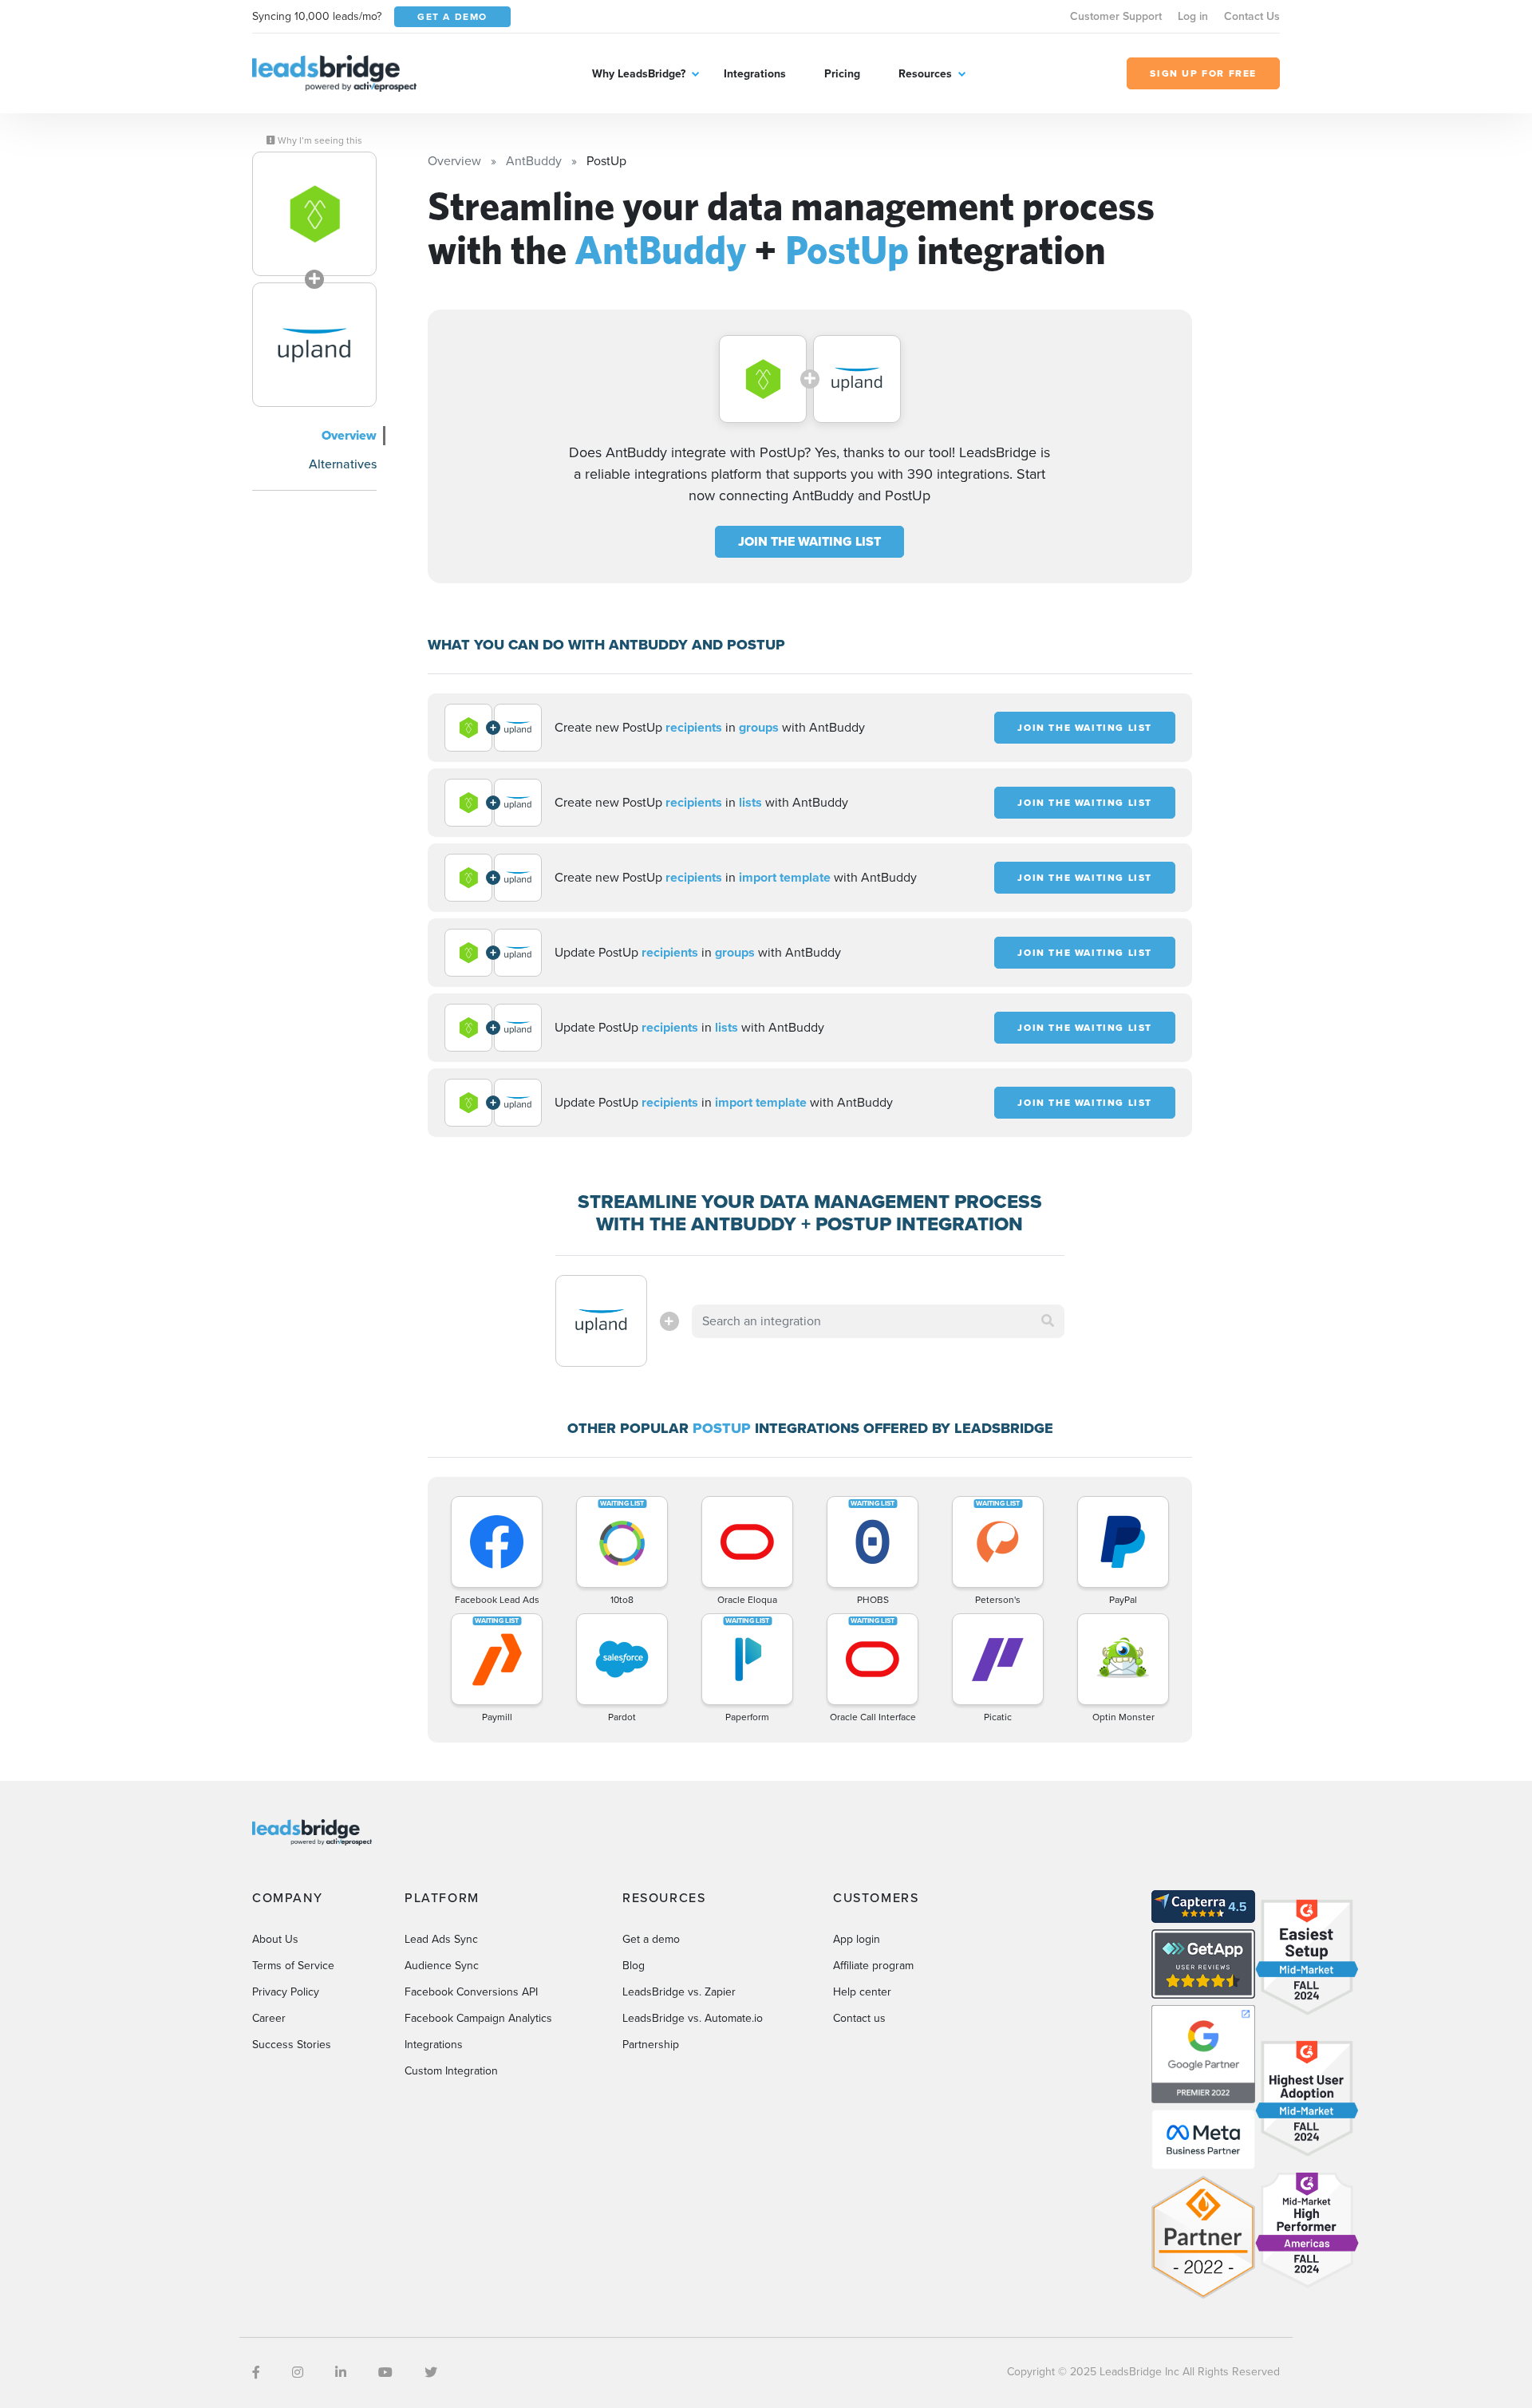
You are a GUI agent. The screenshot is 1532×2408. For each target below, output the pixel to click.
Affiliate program (873, 1966)
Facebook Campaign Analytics (478, 2018)
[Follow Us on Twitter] (431, 2372)
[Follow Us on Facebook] (256, 2372)
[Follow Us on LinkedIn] (341, 2372)
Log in (1193, 16)
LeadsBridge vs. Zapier (679, 1992)
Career (269, 2018)
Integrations (755, 74)
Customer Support (1116, 16)
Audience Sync (442, 1966)
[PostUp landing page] (314, 345)
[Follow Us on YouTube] (385, 2372)
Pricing (842, 74)
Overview (349, 435)
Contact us (859, 2018)
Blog (634, 1966)
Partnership (651, 2045)
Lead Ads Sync (441, 1939)
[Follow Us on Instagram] (298, 2372)
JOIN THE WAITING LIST (809, 541)
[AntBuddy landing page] (314, 214)
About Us (275, 1939)
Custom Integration (451, 2071)
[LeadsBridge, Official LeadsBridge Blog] (334, 72)
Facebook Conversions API (471, 1992)
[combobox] (879, 1321)
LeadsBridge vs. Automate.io (693, 2018)
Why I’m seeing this (319, 140)
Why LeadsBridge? (639, 74)
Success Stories (292, 2045)
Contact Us (1252, 16)
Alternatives (343, 464)
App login (857, 1939)
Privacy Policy (286, 1992)
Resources (925, 74)
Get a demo (651, 1939)
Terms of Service (293, 1966)
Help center (862, 1992)
